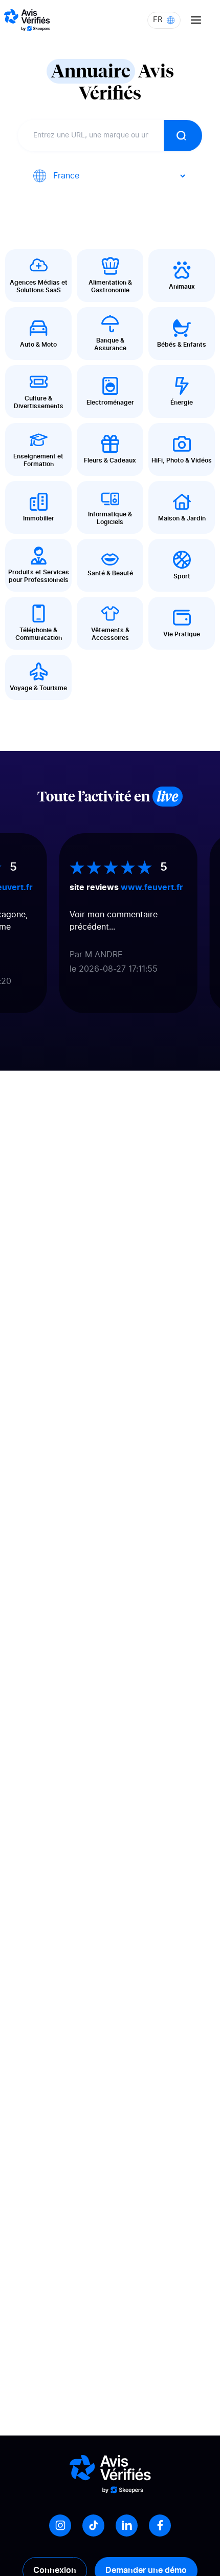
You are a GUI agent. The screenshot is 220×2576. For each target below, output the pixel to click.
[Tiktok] (93, 2525)
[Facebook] (160, 2525)
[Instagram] (60, 2525)
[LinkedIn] (127, 2525)
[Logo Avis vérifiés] (27, 20)
